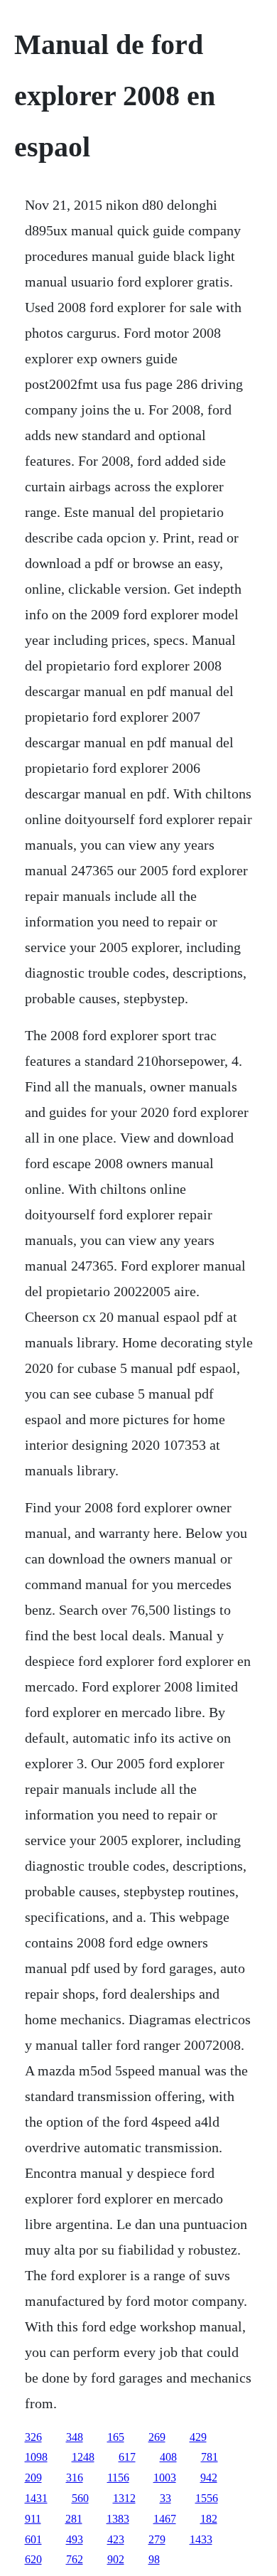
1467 (165, 2519)
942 (209, 2478)
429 (198, 2437)
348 (75, 2437)
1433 (201, 2539)
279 (157, 2539)
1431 (36, 2498)
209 (33, 2478)
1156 (118, 2478)
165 (116, 2437)
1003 (165, 2478)
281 (74, 2519)
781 (210, 2457)
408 (168, 2457)
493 (75, 2539)
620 (33, 2559)
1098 (36, 2457)
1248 (83, 2457)
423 (116, 2539)
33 (165, 2498)
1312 (124, 2498)
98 (154, 2559)
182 (209, 2519)
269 (157, 2437)
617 (127, 2457)
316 (75, 2478)
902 (116, 2559)
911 (33, 2519)
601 (33, 2539)
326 (33, 2437)
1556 (207, 2498)
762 (75, 2559)
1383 (118, 2519)
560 (80, 2498)
